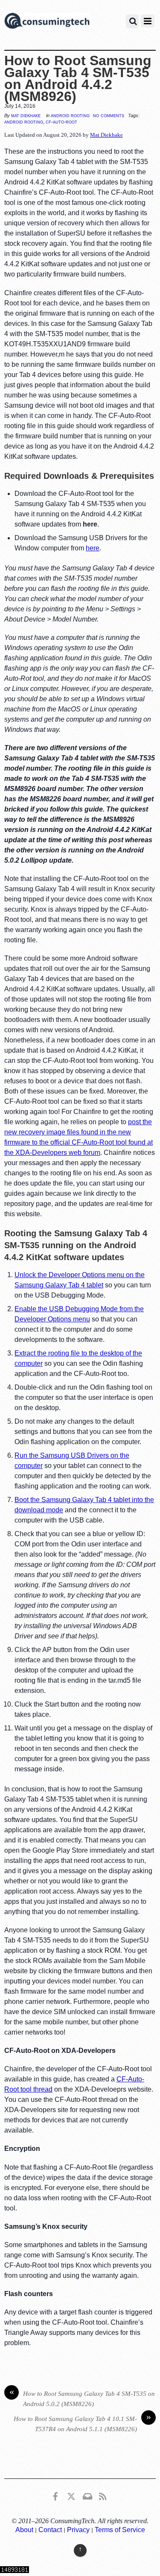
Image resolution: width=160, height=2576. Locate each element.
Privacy (78, 2530)
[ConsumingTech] (47, 22)
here (93, 548)
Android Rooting (70, 115)
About (24, 2530)
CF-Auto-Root (61, 122)
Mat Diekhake (26, 115)
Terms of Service (120, 2530)
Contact (50, 2530)
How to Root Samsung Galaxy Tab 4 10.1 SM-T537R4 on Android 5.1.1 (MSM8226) (82, 2423)
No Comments (109, 115)
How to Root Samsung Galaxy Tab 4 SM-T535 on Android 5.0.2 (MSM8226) (82, 2398)
